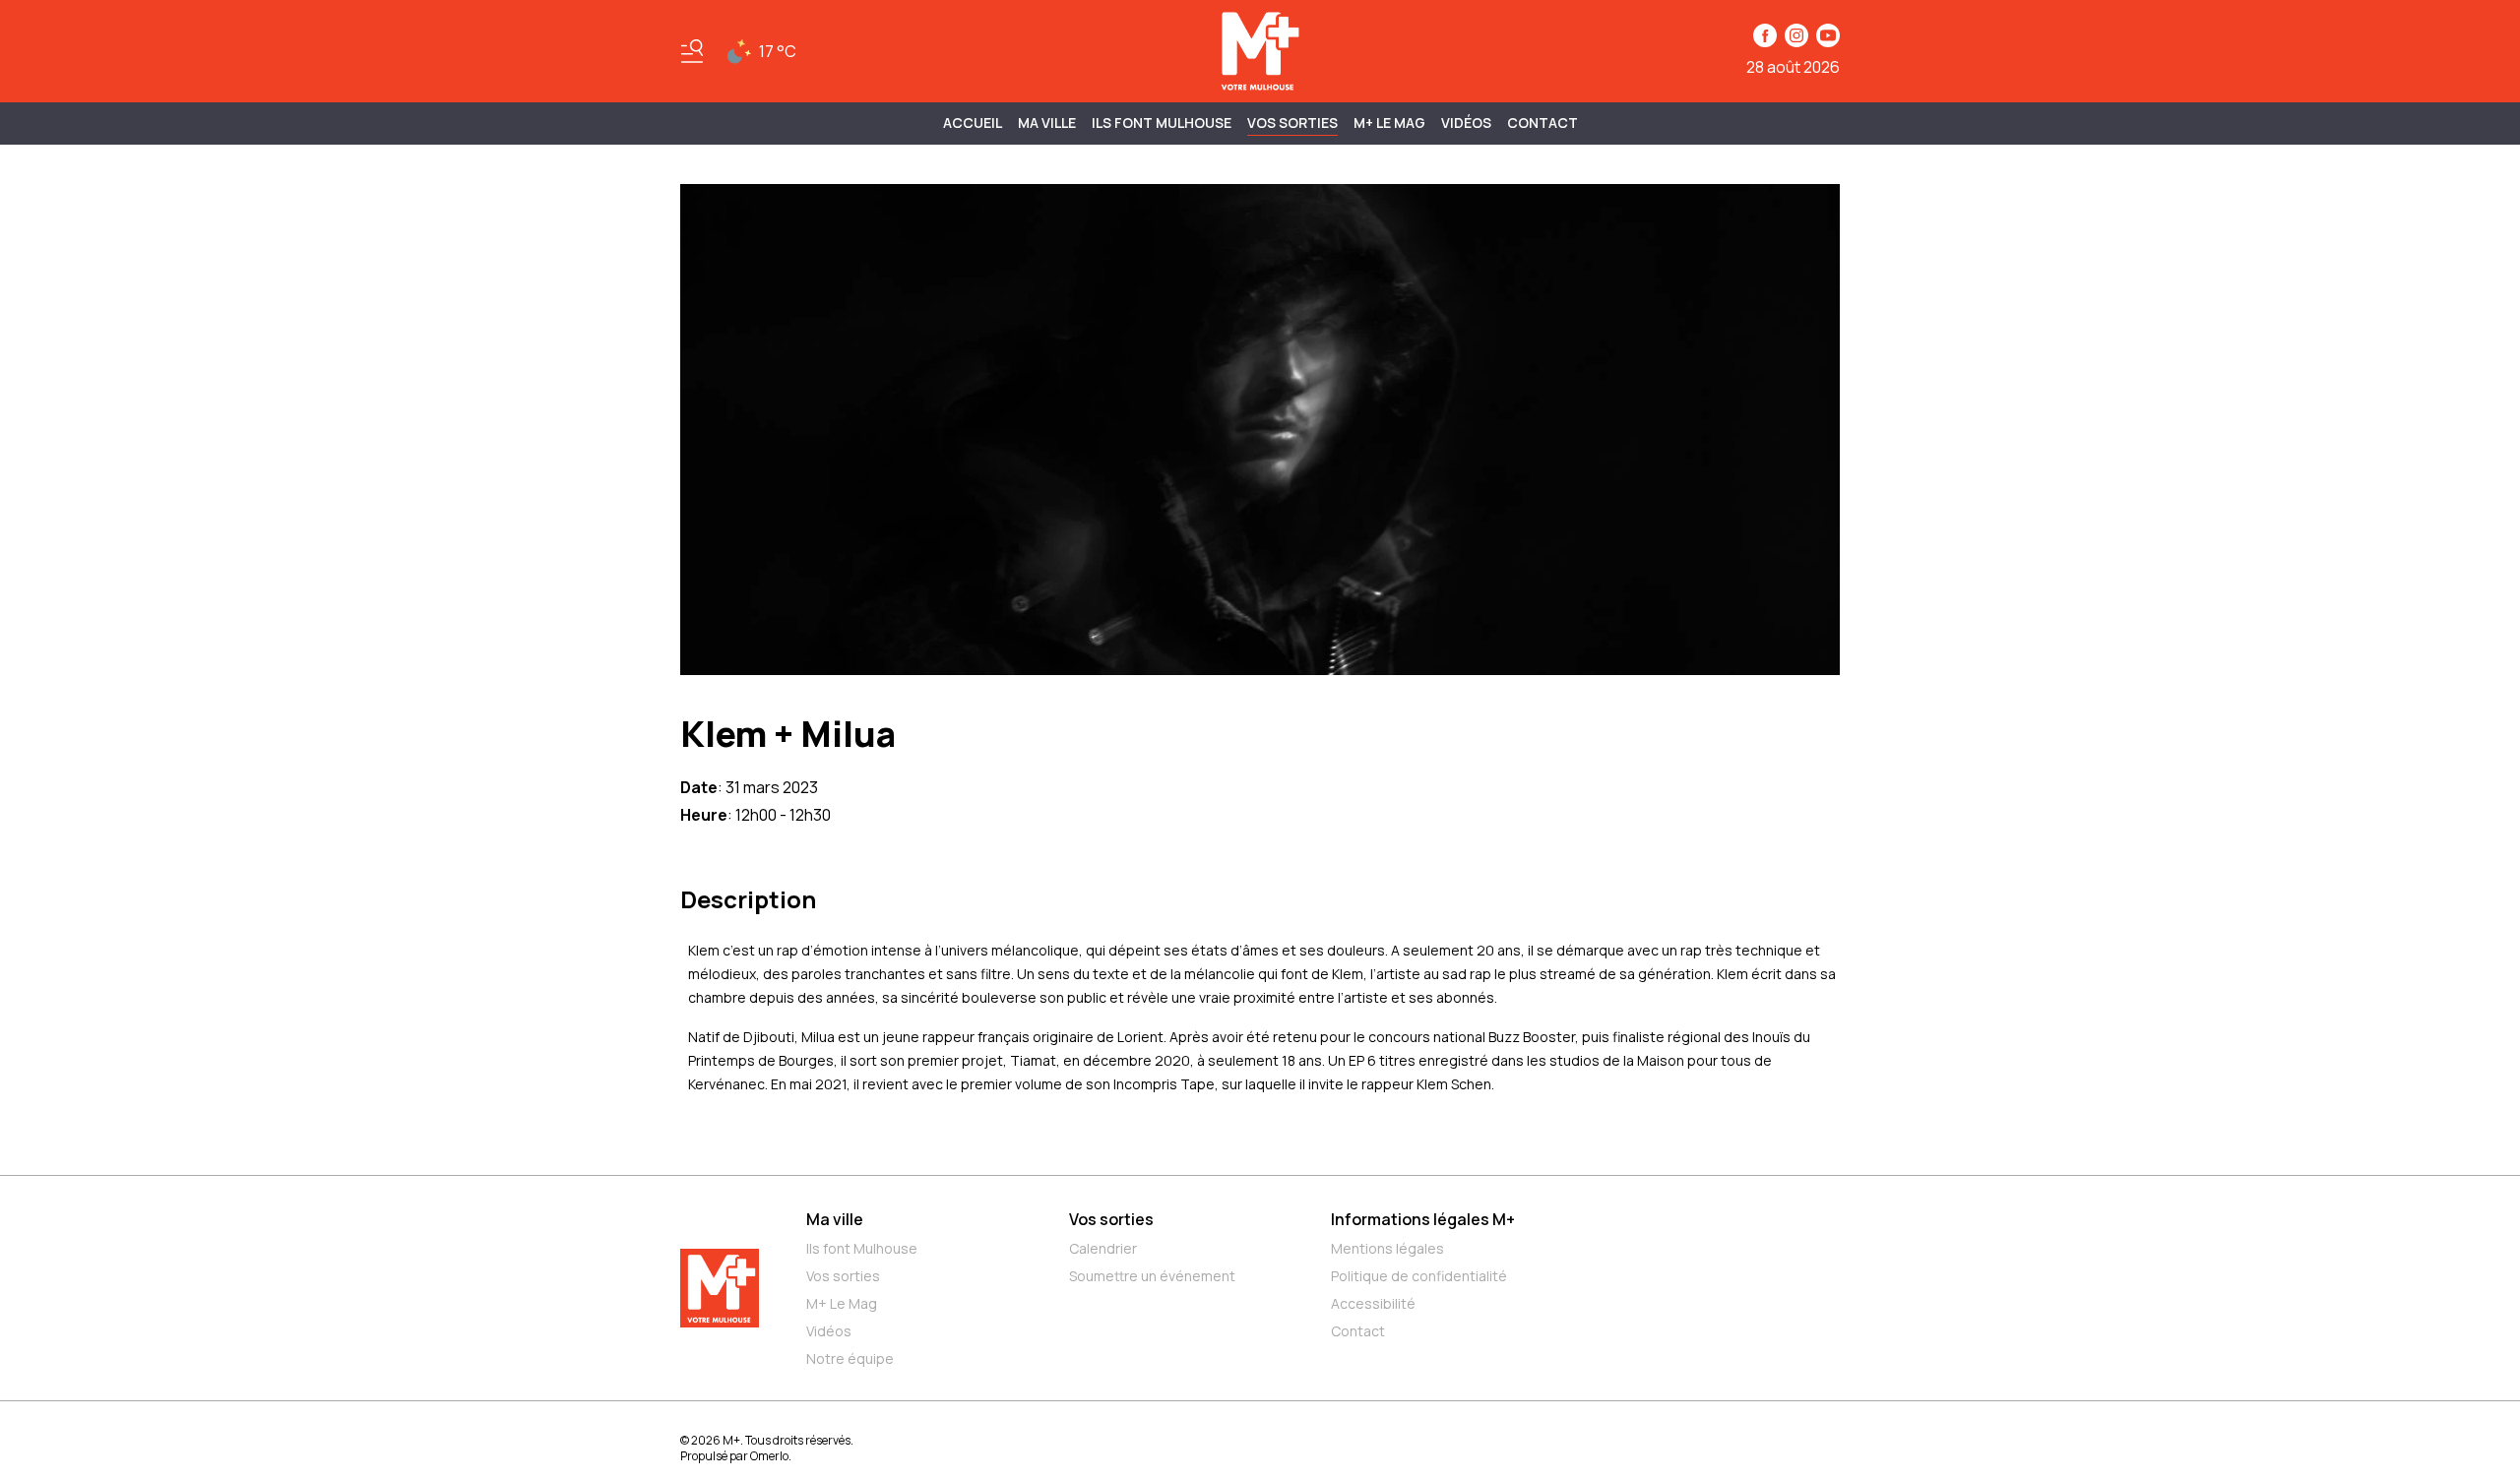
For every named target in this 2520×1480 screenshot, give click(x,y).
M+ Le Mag (1389, 123)
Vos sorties (1292, 123)
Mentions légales (1387, 1248)
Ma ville (835, 1219)
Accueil (973, 123)
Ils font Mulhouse (862, 1248)
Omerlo (769, 1456)
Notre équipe (850, 1358)
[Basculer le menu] (692, 51)
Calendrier (1103, 1248)
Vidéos (1466, 123)
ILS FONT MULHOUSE (1162, 123)
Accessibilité (1373, 1303)
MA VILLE (1047, 123)
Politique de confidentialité (1419, 1276)
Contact (1543, 123)
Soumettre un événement (1152, 1276)
